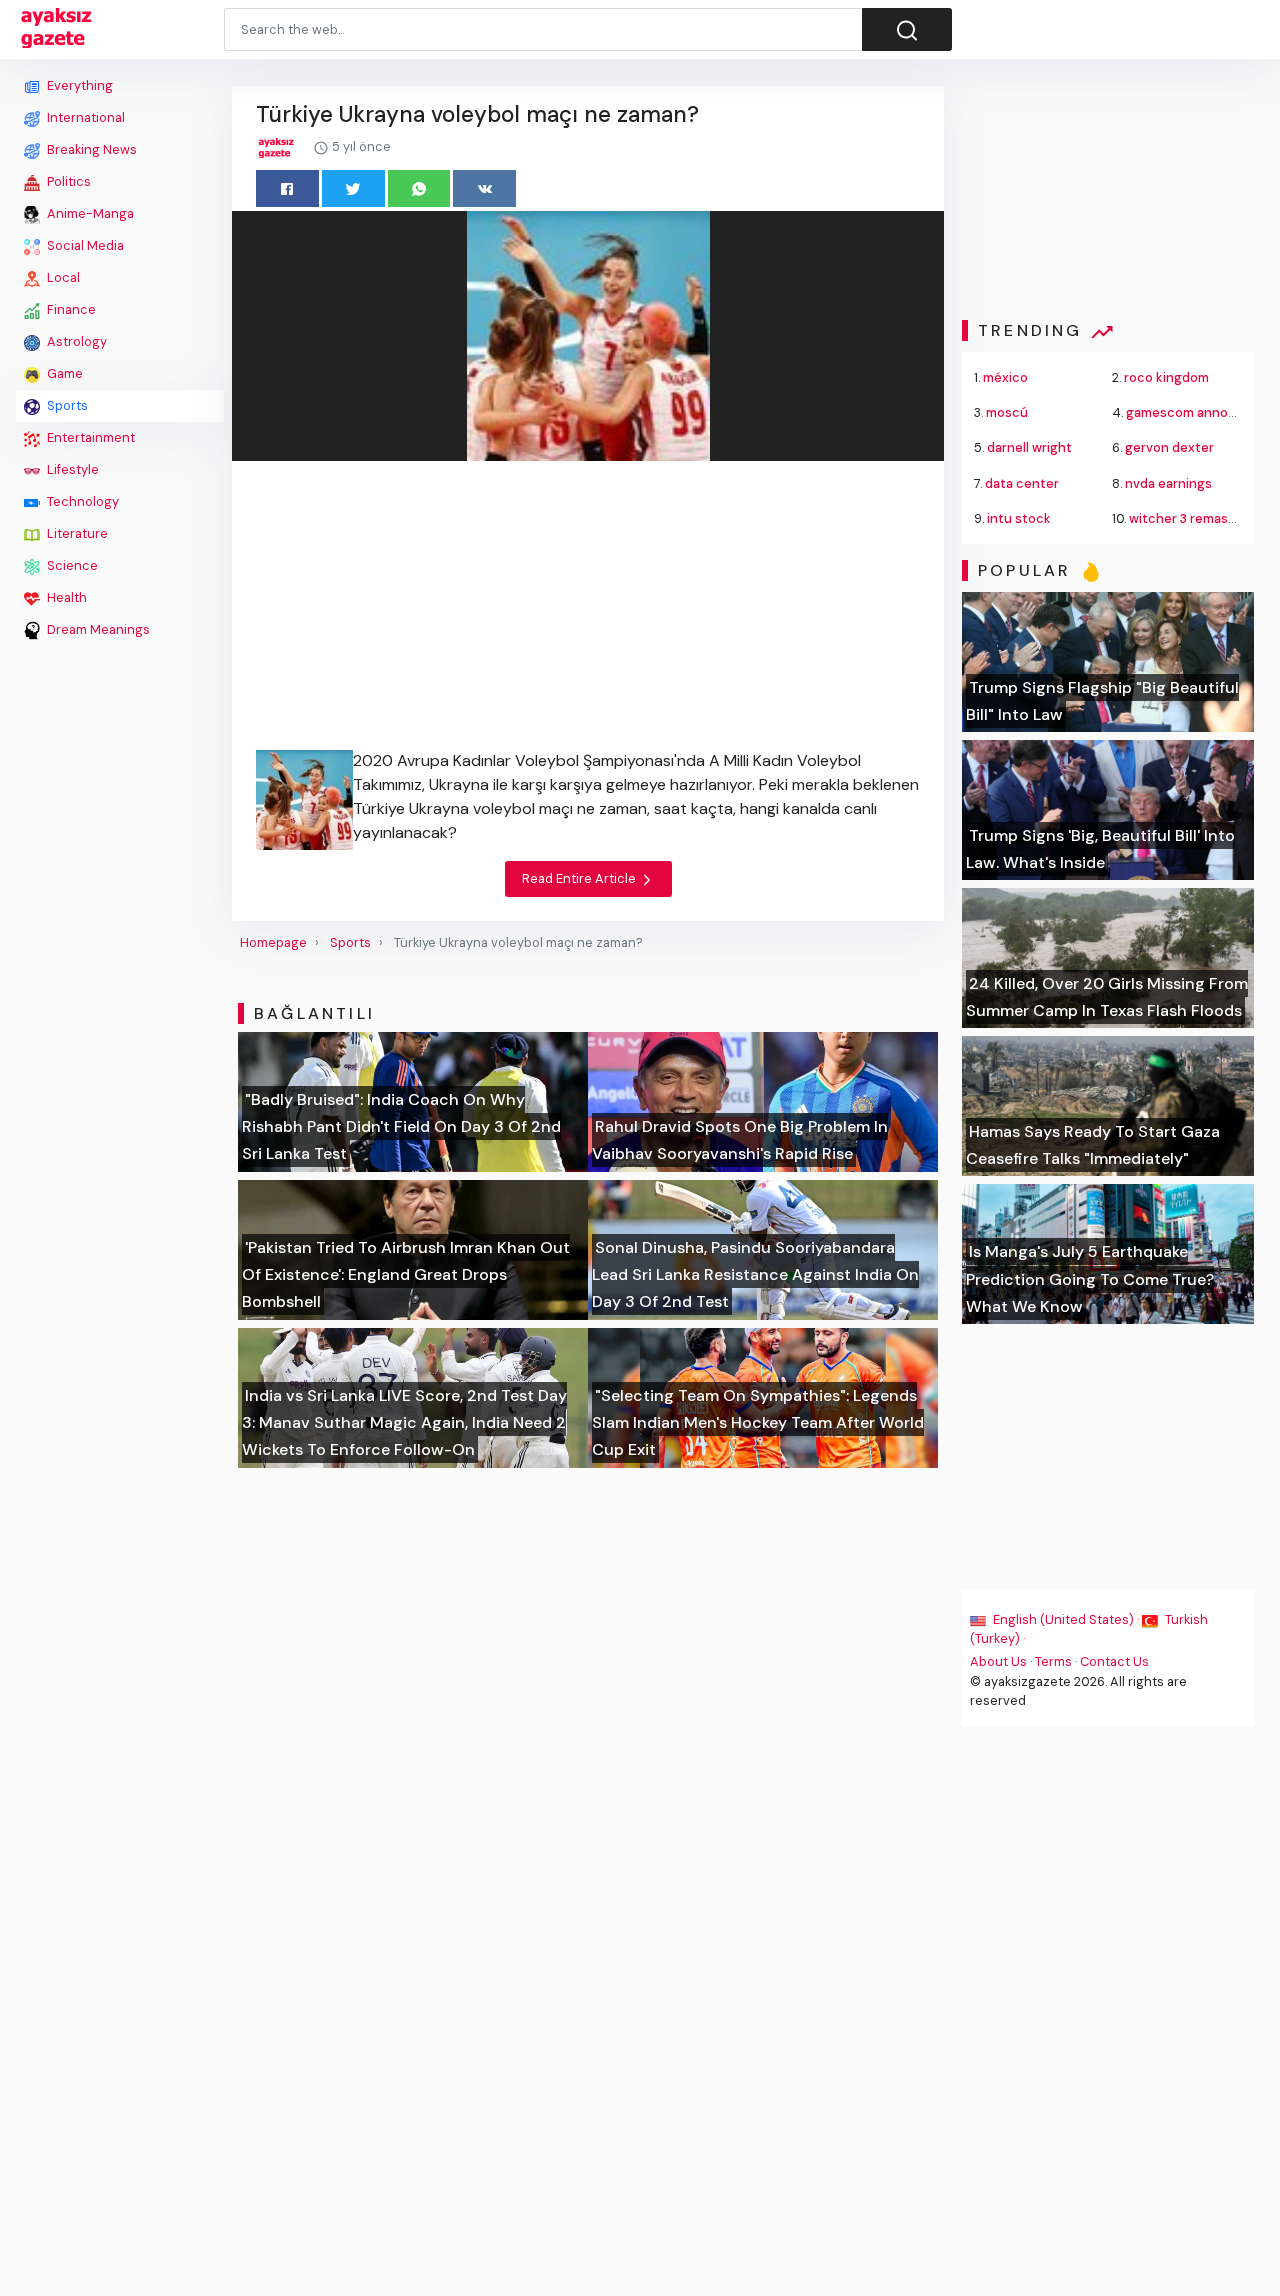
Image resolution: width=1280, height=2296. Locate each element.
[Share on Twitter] (353, 188)
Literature (76, 533)
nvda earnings (1168, 483)
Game (63, 373)
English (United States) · (1066, 1619)
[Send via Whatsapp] (419, 188)
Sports (66, 405)
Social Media (84, 245)
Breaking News (90, 149)
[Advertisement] (120, 947)
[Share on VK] (484, 188)
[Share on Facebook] (287, 188)
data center (1022, 483)
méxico (1005, 377)
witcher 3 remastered (1196, 518)
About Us (998, 1661)
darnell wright (1029, 447)
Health (65, 597)
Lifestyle (71, 469)
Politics (67, 181)
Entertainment (89, 437)
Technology (81, 501)
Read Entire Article (580, 878)
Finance (70, 309)
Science (71, 565)
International (84, 117)
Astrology (75, 341)
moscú (1007, 412)
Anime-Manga (89, 213)
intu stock (1019, 518)
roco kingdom (1166, 377)
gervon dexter (1169, 447)
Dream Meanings (97, 629)
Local (62, 277)
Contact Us (1114, 1661)
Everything (78, 85)
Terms (1053, 1661)
